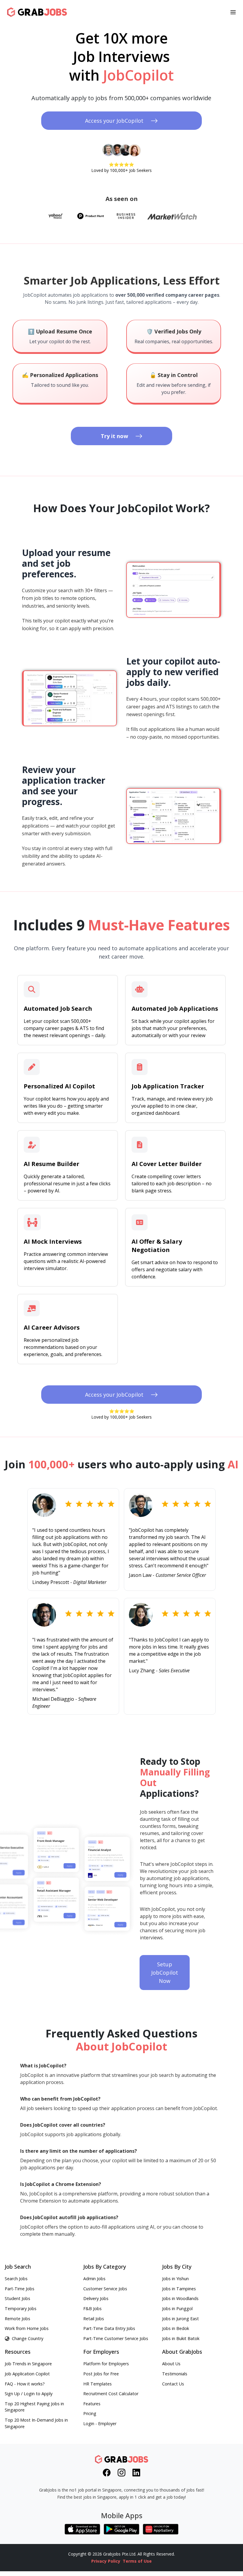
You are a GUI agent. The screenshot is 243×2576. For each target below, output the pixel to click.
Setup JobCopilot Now (165, 1973)
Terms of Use (137, 2561)
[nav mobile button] (233, 12)
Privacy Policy (106, 2561)
